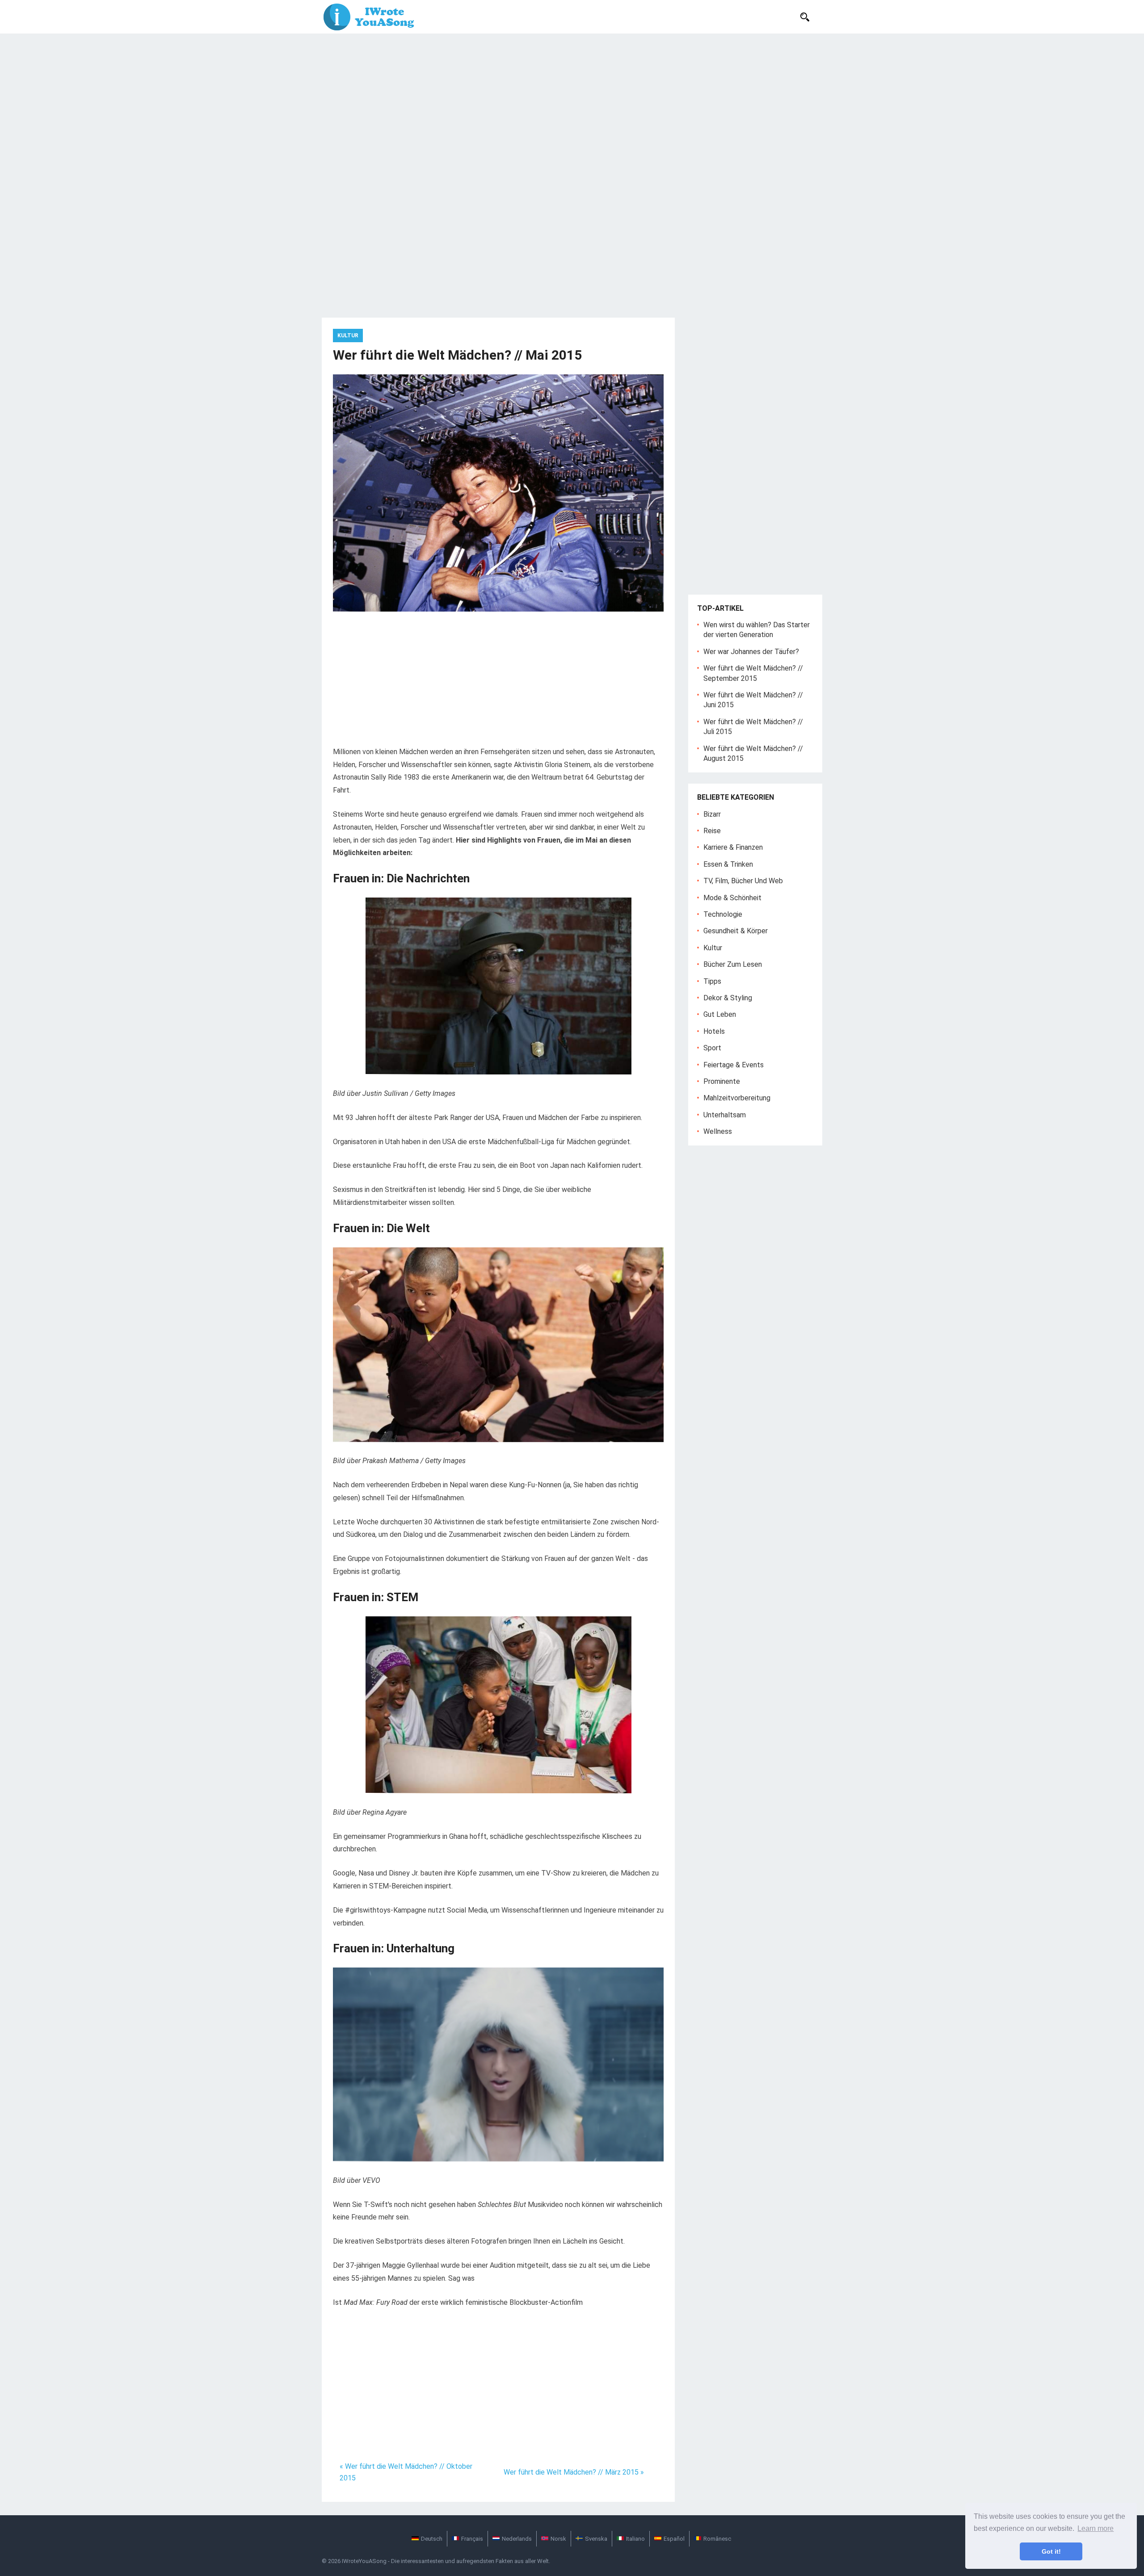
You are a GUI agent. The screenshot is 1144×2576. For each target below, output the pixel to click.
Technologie (723, 914)
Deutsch (432, 2539)
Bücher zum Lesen (733, 964)
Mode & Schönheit (732, 898)
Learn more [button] (1096, 2528)
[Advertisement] (572, 101)
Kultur (348, 336)
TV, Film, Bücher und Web (743, 881)
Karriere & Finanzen (733, 847)
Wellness (718, 1131)
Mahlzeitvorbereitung (737, 1098)
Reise (712, 831)
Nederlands (517, 2539)
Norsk (558, 2539)
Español (674, 2539)
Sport (712, 1048)
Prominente (722, 1081)
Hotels (714, 1031)
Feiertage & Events (734, 1065)
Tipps (712, 981)
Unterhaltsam (725, 1115)
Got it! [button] (1051, 2551)
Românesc (717, 2539)
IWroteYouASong (364, 2561)
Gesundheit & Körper (736, 931)
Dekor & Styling (728, 998)
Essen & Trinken (728, 864)
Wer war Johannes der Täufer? (751, 652)
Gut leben (720, 1014)
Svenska (596, 2539)
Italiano (635, 2539)
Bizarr (712, 814)
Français (472, 2539)
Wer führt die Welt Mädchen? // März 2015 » (574, 2472)
